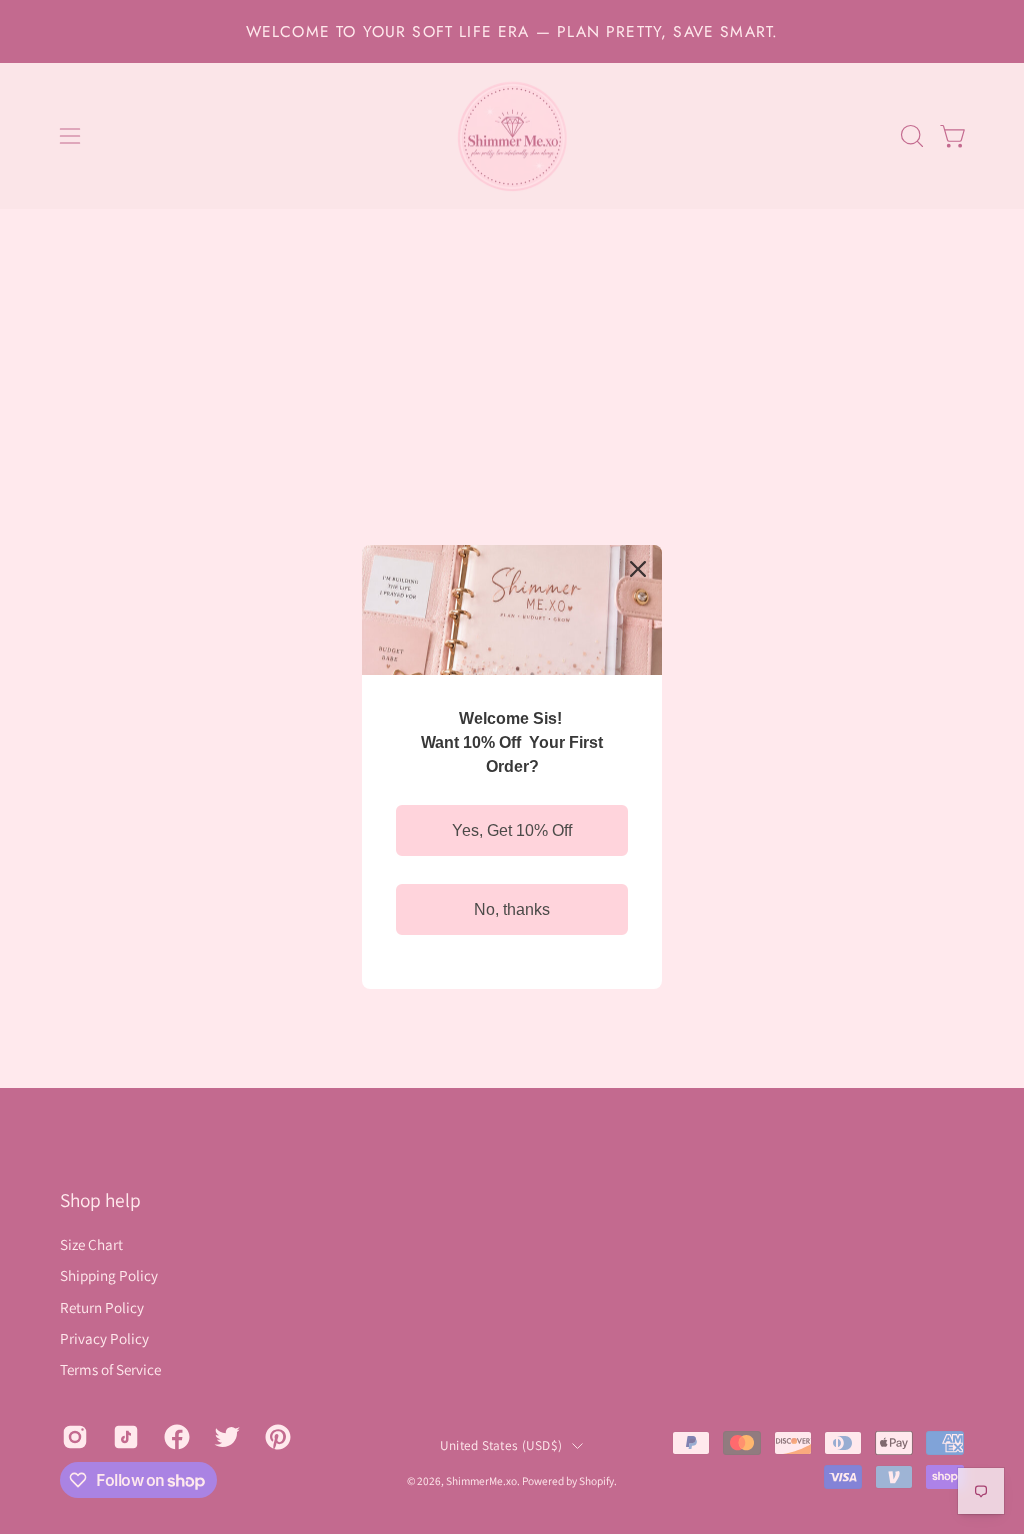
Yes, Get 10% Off (512, 830)
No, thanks (512, 909)
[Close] (638, 569)
